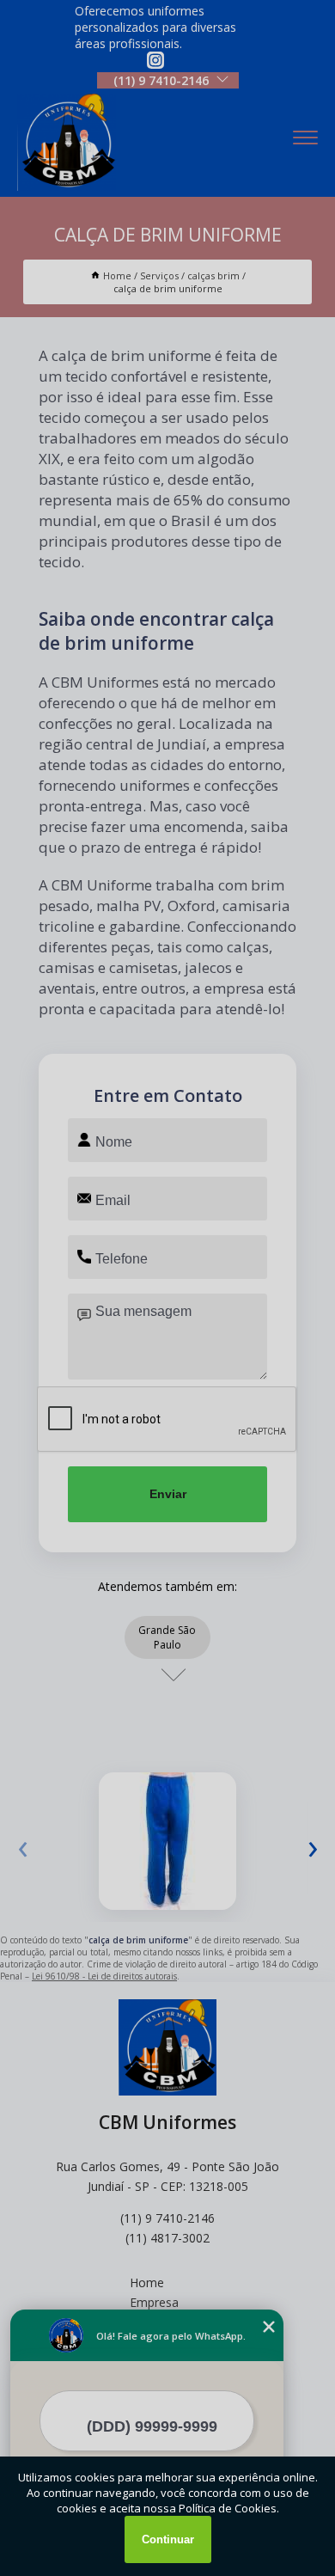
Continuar (168, 2539)
